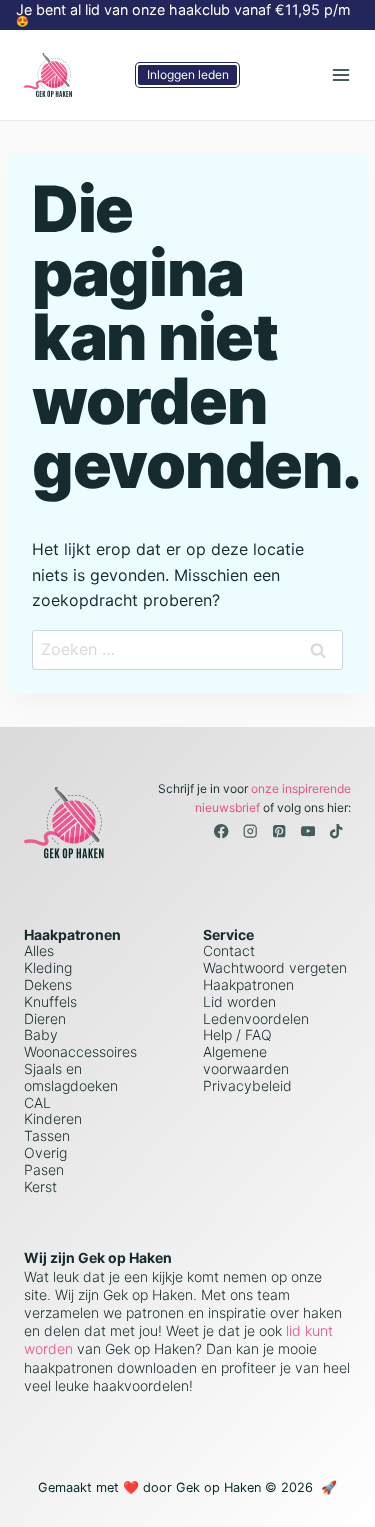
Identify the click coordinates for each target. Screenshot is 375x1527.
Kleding (48, 967)
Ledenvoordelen (256, 1018)
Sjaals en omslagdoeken (71, 1077)
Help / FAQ (237, 1034)
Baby (41, 1034)
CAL (37, 1102)
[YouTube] (307, 831)
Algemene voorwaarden (246, 1060)
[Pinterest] (279, 831)
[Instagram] (250, 831)
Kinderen (53, 1118)
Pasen (44, 1169)
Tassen (47, 1135)
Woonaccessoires (80, 1051)
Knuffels (50, 1001)
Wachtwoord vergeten (275, 967)
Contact (229, 950)
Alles (39, 950)
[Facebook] (221, 831)
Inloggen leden (188, 74)
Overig (45, 1152)
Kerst (40, 1186)
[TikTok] (336, 831)
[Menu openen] (340, 74)
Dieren (45, 1018)
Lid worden (239, 1001)
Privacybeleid (247, 1085)
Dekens (48, 984)
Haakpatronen (248, 984)
